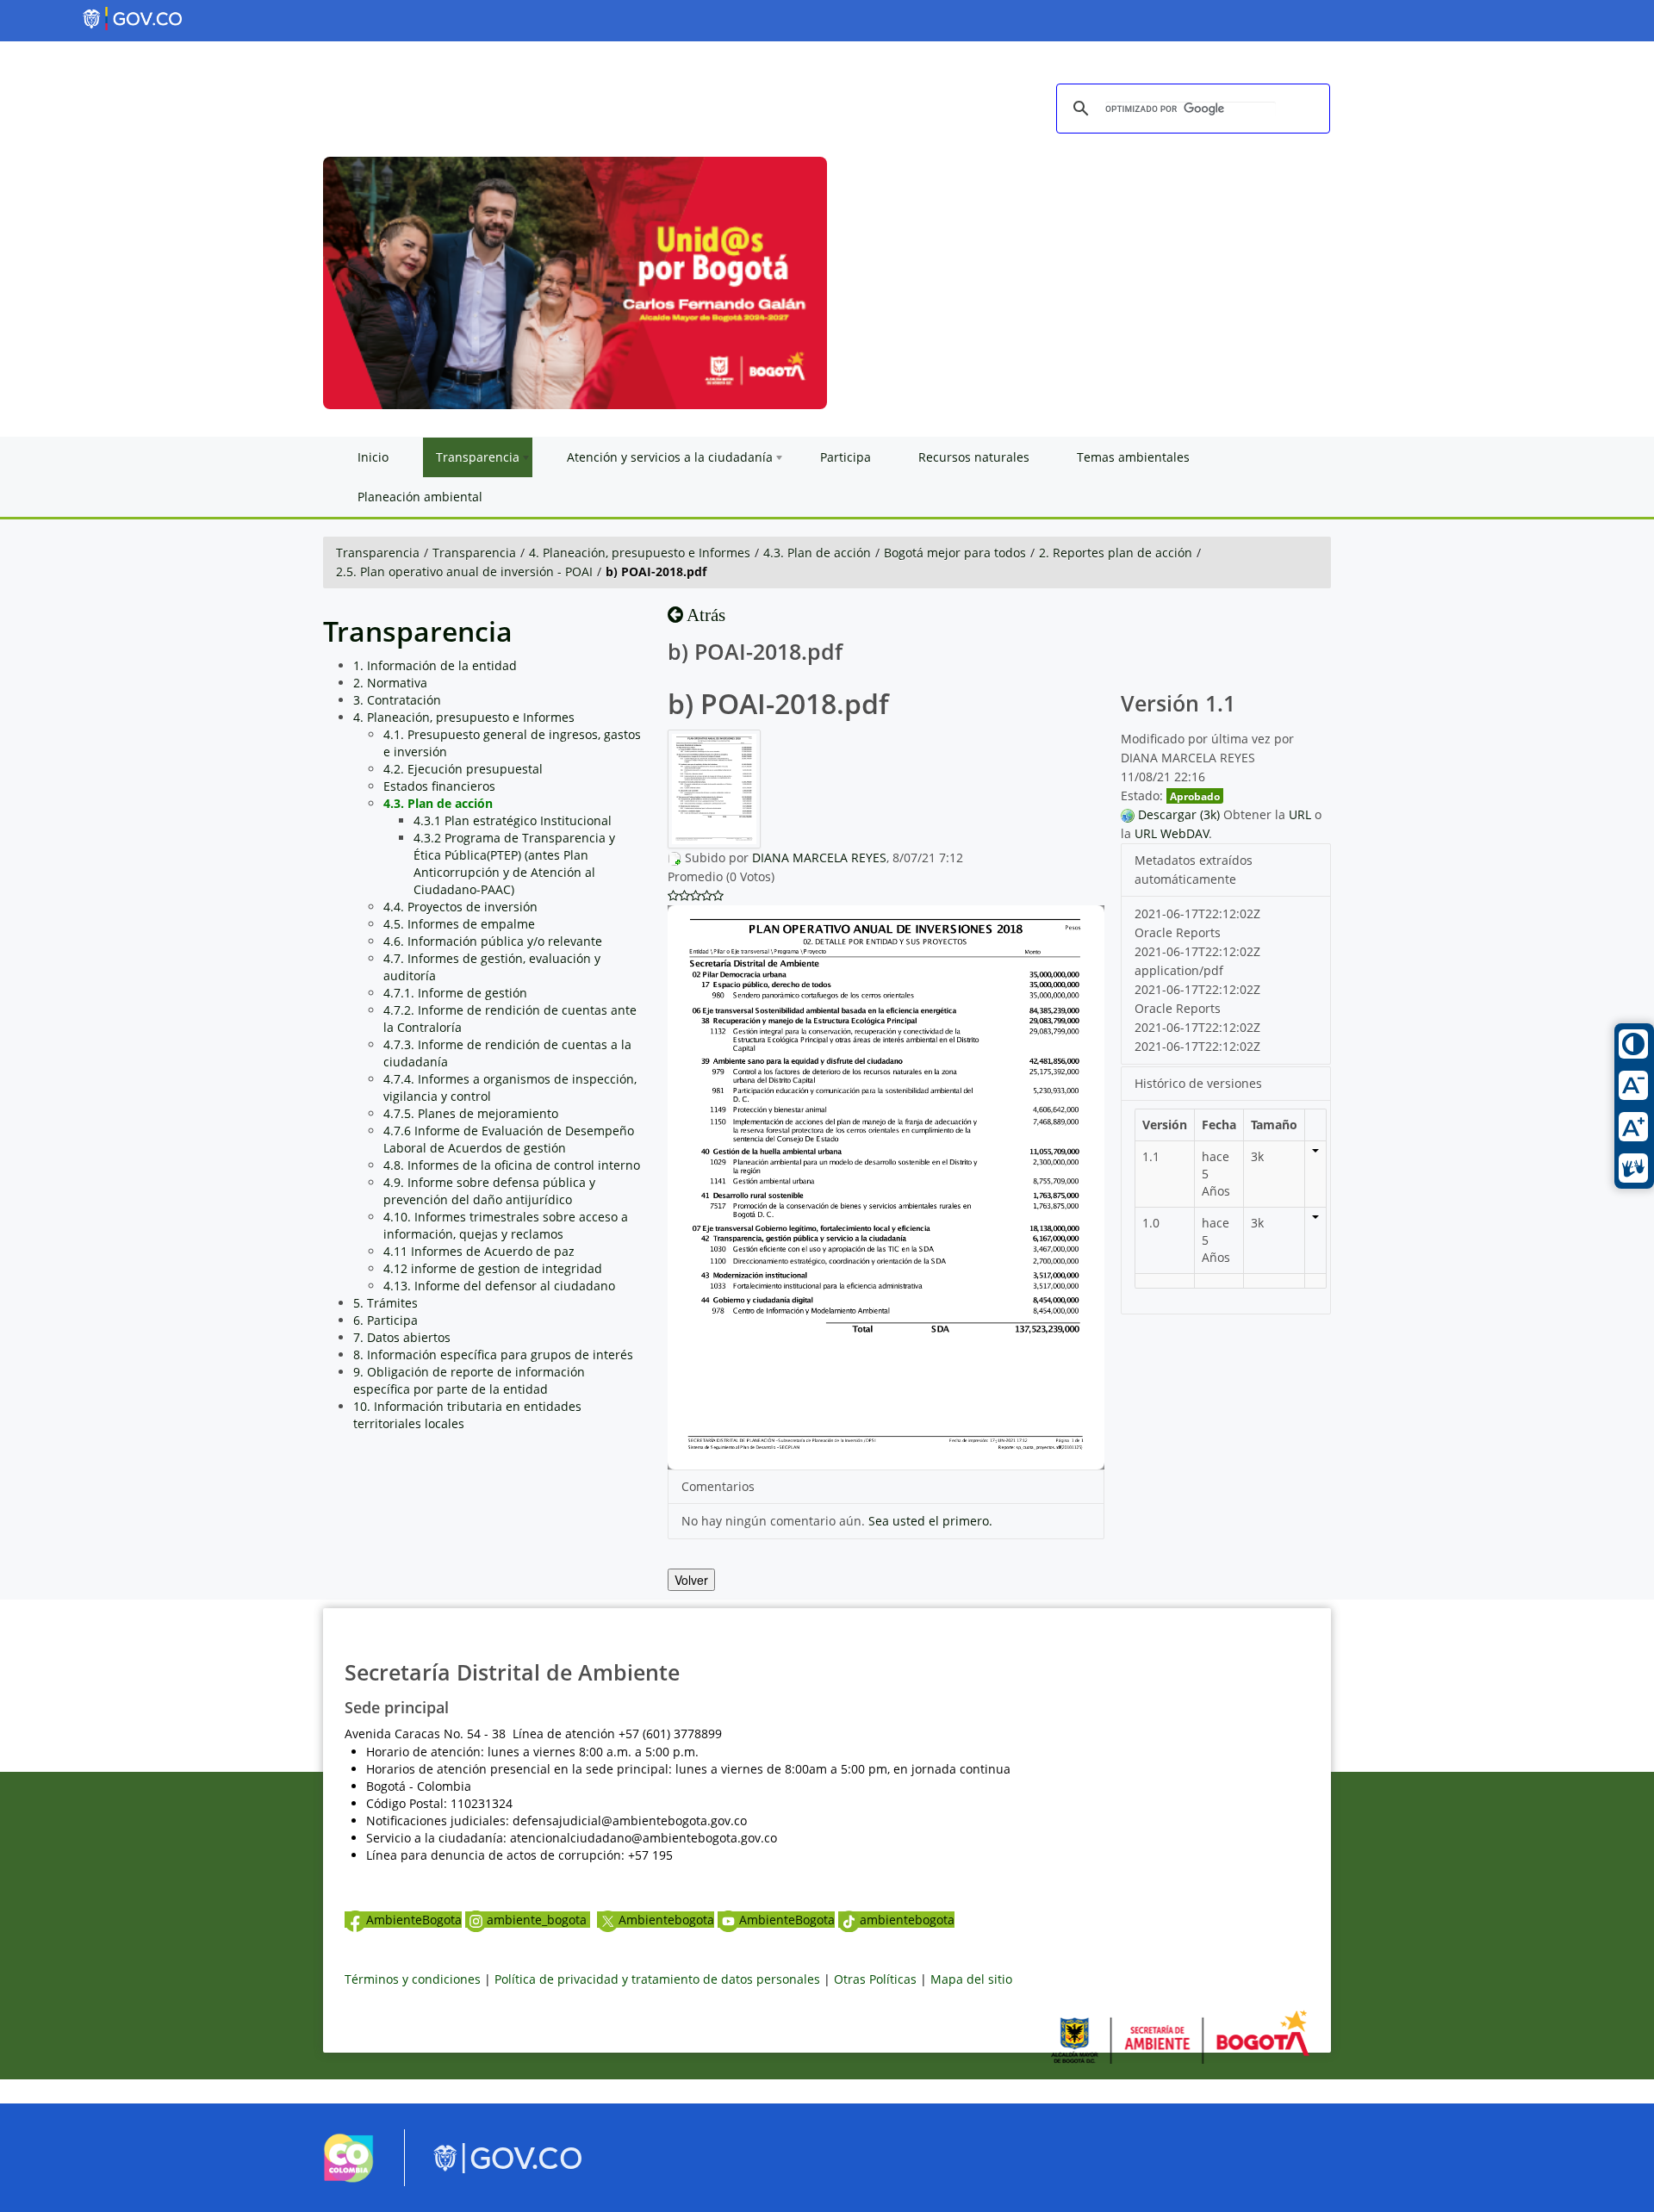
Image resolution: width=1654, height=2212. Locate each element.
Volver (691, 1580)
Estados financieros (439, 786)
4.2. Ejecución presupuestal (463, 769)
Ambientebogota (666, 1920)
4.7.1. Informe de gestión (455, 993)
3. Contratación (397, 700)
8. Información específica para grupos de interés (493, 1355)
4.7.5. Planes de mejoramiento (471, 1113)
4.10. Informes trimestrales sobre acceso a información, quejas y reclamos (506, 1225)
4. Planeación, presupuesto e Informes (640, 553)
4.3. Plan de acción (817, 553)
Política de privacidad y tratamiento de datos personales (657, 1979)
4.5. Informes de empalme (459, 924)
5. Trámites (386, 1303)
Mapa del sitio (971, 1979)
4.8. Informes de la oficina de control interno (512, 1165)
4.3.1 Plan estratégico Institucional (513, 820)
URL (1300, 814)
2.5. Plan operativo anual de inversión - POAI (464, 572)
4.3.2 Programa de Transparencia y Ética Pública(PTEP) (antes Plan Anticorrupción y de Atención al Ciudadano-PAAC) (514, 864)
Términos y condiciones (413, 1979)
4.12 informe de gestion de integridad (493, 1268)
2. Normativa (390, 683)
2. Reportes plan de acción (1116, 553)
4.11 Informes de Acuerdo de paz (479, 1251)
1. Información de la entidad (435, 665)
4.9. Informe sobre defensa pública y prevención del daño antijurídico (489, 1191)
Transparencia (378, 553)
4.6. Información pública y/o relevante (493, 941)
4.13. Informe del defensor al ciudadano (499, 1286)
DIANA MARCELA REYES (819, 857)
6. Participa (386, 1320)
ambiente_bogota (538, 1920)
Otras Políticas (875, 1979)
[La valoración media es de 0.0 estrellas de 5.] (673, 896)
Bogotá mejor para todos (955, 553)
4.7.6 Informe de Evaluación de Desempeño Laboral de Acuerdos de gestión (509, 1139)
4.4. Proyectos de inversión (460, 907)
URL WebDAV (1172, 833)
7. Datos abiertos (402, 1337)
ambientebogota (907, 1920)
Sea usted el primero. (930, 1521)
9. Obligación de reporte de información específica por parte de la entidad (469, 1380)
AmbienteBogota (414, 1920)
